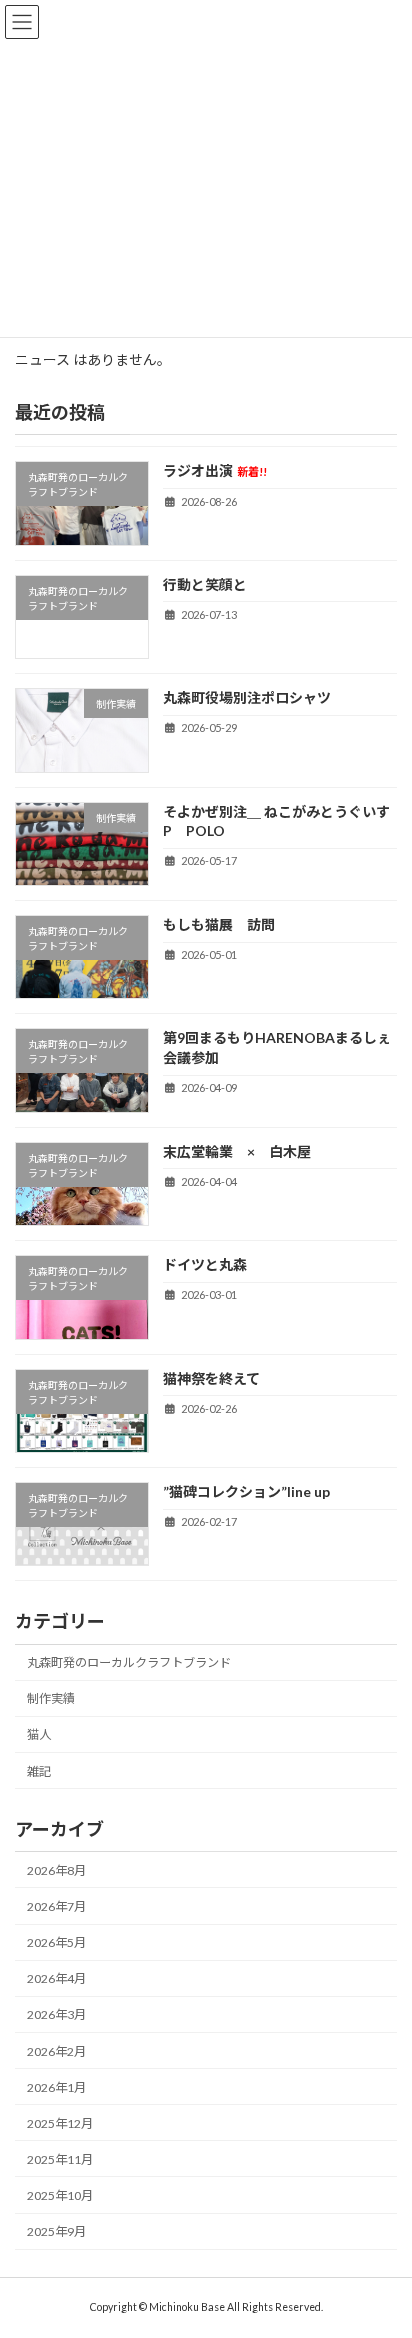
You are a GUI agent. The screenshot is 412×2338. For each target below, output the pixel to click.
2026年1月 (56, 2086)
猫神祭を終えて (239, 1377)
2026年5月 (56, 1942)
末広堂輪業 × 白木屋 (237, 1150)
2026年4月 (56, 1978)
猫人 (39, 1734)
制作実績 (51, 1698)
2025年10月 (60, 2195)
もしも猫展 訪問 (219, 924)
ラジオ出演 (215, 470)
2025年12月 (60, 2122)
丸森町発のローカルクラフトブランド (129, 1662)
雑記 (39, 1770)
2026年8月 (56, 1869)
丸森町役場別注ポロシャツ (247, 697)
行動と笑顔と (205, 583)
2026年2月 (56, 2050)
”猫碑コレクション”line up (246, 1491)
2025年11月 (60, 2158)
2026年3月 (56, 2014)
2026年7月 (56, 1906)
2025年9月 (56, 2231)
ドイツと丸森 (205, 1264)
